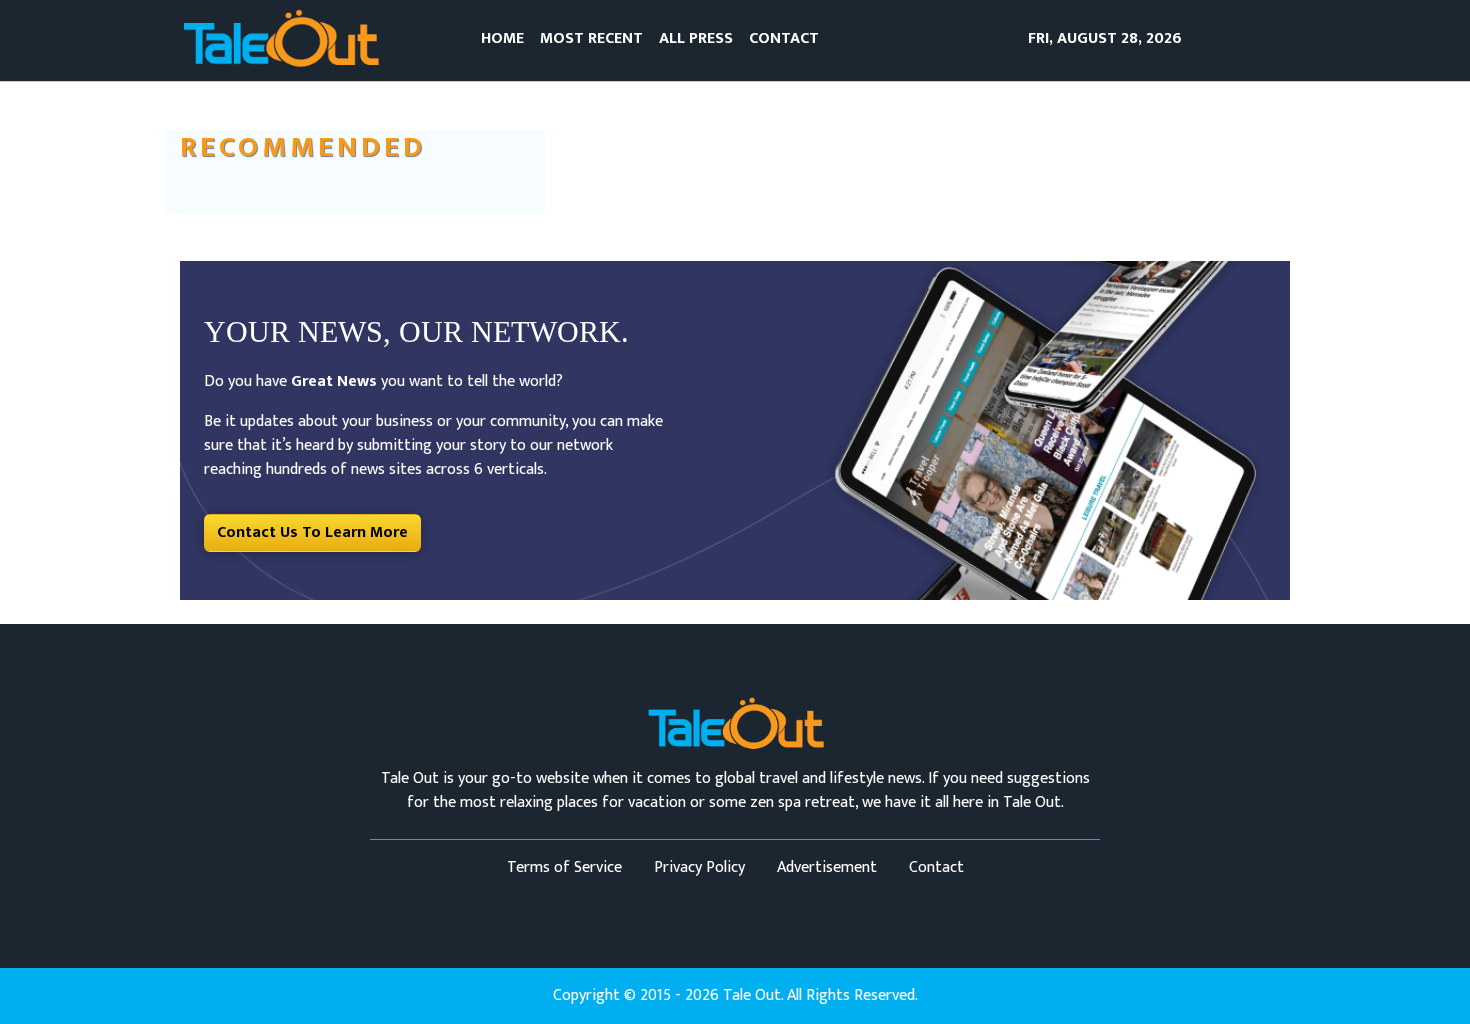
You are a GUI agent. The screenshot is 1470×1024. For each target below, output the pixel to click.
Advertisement (827, 867)
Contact (936, 867)
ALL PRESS (696, 38)
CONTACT (784, 38)
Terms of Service (564, 867)
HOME (502, 38)
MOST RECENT (591, 38)
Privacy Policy (699, 867)
